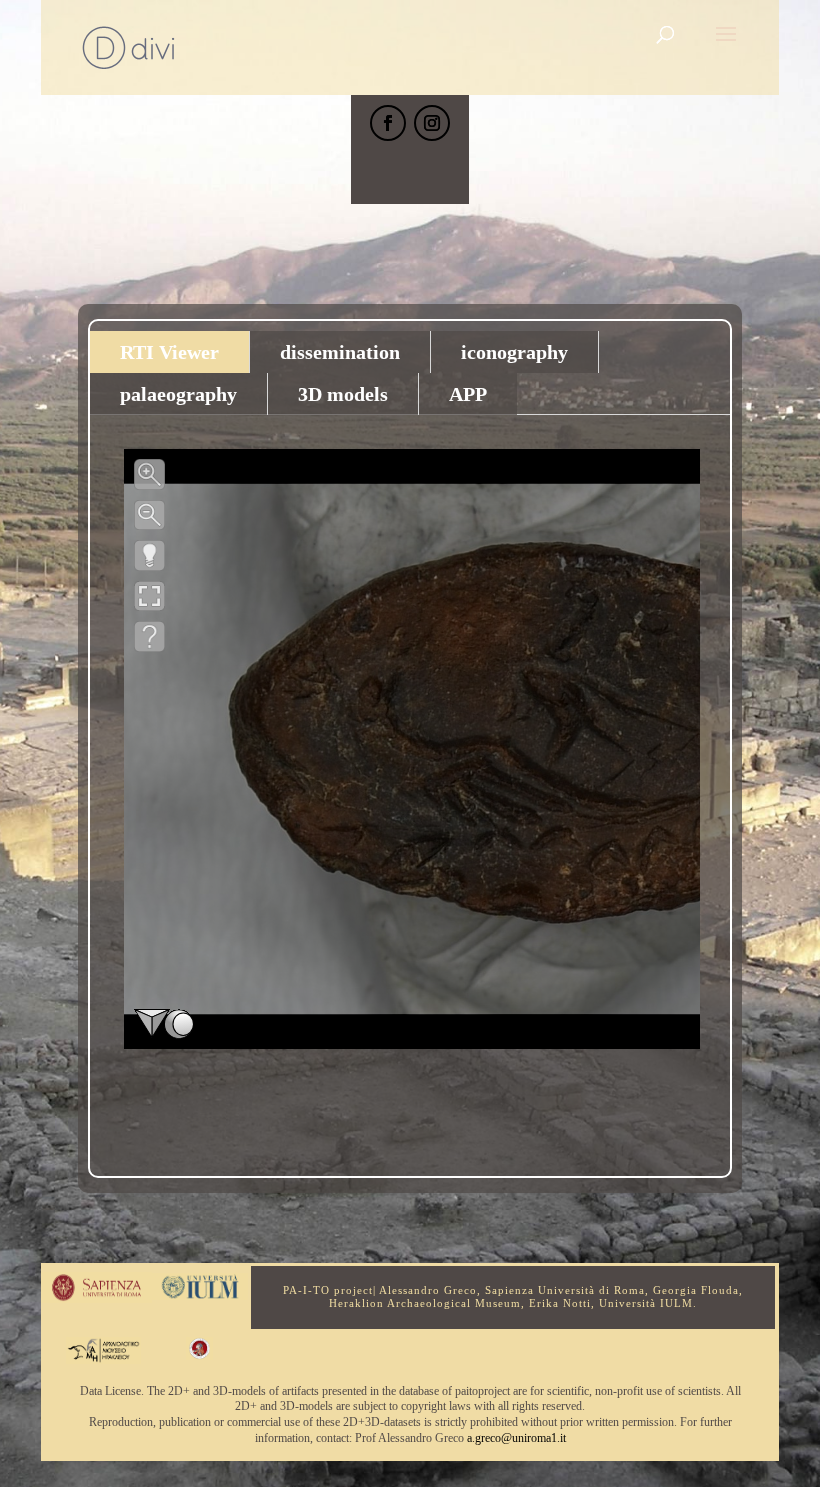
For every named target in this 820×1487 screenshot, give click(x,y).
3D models (343, 394)
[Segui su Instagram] (432, 123)
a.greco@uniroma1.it (516, 1438)
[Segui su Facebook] (388, 123)
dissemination (340, 352)
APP (468, 394)
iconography (514, 352)
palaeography (178, 394)
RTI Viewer (169, 352)
